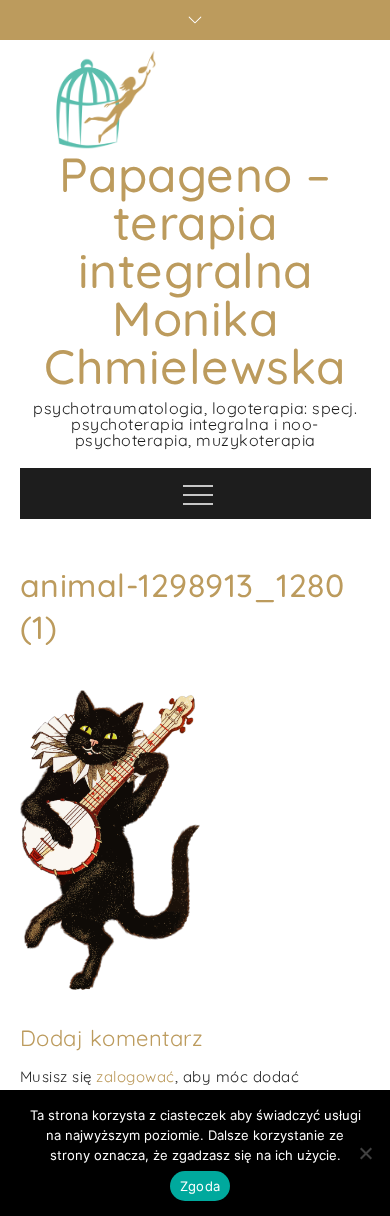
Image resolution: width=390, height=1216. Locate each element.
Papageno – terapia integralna (195, 222)
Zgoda (200, 1186)
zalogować (135, 1076)
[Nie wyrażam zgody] (365, 1153)
